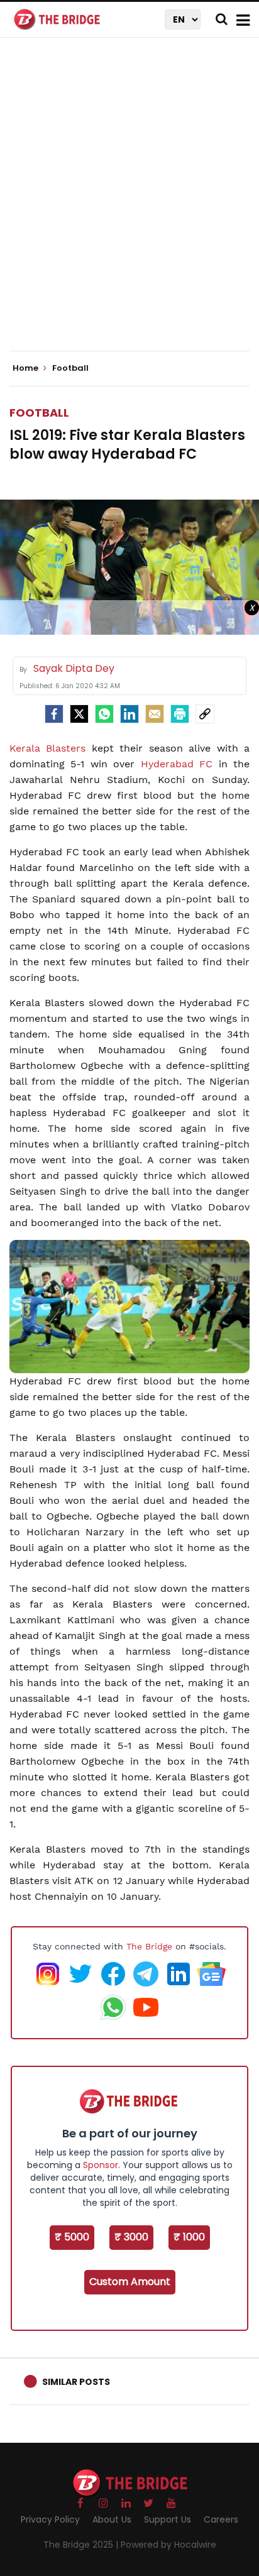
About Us (112, 2519)
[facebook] (54, 714)
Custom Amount (130, 2282)
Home (26, 368)
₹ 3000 (131, 2237)
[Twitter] (79, 714)
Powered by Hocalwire (168, 2545)
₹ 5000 (72, 2237)
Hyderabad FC (177, 764)
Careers (221, 2519)
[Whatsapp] (104, 714)
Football (39, 413)
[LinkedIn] (129, 714)
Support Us (168, 2519)
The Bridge (149, 1946)
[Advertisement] (129, 205)
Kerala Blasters (47, 748)
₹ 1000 (189, 2237)
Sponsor (101, 2165)
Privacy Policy (50, 2519)
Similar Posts (76, 2382)
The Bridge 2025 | (82, 2545)
